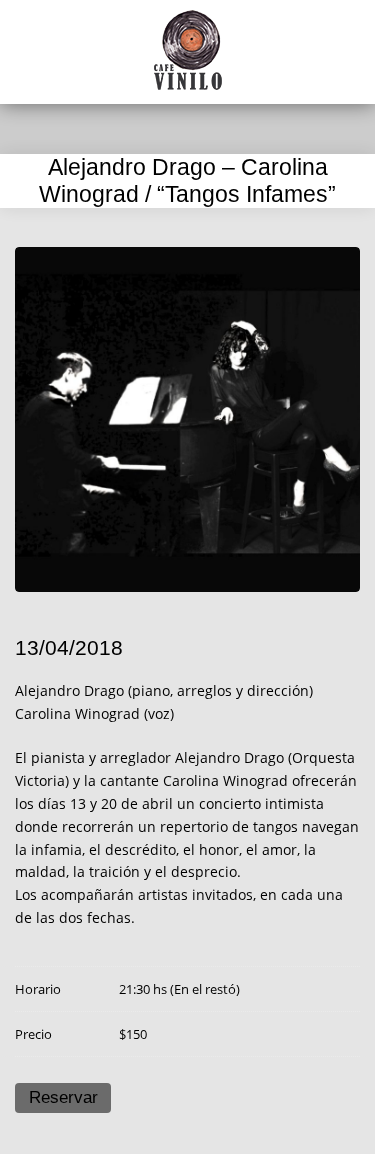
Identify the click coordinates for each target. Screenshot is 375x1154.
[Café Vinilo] (188, 50)
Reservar (63, 1097)
